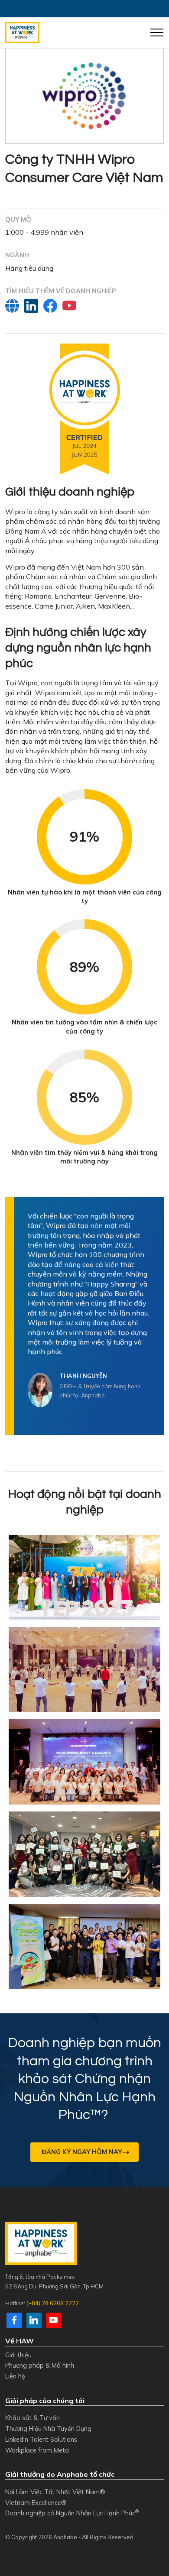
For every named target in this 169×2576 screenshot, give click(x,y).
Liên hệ (15, 2376)
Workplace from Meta (37, 2450)
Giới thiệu (18, 2355)
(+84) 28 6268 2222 (53, 2303)
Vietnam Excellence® (36, 2503)
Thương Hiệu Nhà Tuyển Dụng (48, 2429)
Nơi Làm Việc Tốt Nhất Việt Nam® (55, 2492)
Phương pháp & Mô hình (40, 2365)
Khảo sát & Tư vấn (32, 2418)
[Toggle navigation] (157, 32)
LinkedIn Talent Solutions (41, 2439)
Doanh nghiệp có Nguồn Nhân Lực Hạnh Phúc (72, 2513)
